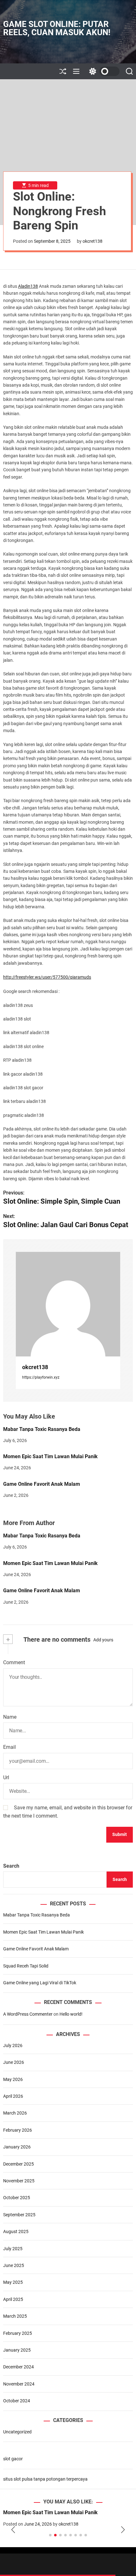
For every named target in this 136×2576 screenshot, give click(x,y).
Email (9, 1747)
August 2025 (16, 2231)
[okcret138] (68, 1304)
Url (6, 1777)
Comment (14, 1662)
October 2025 (17, 2198)
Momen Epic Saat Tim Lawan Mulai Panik (50, 1456)
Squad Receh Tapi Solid (26, 1966)
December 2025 (19, 2164)
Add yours (103, 1640)
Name (10, 1717)
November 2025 (19, 2181)
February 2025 (18, 2333)
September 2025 (19, 2215)
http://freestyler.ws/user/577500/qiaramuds (47, 977)
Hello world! (71, 2014)
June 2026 (14, 2062)
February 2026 (18, 2130)
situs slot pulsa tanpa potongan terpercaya (45, 2479)
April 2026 (13, 2096)
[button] (13, 2530)
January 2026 (17, 2147)
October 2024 (17, 2401)
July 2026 (13, 2045)
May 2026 (13, 2079)
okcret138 (93, 241)
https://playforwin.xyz (41, 1377)
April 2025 (13, 2299)
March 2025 (15, 2316)
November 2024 (19, 2384)
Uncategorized (17, 2432)
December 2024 (19, 2367)
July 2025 (13, 2249)
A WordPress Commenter (28, 2014)
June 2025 (14, 2265)
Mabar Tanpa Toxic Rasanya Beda (42, 1429)
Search (11, 1866)
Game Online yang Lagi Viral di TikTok (40, 1983)
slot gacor (13, 2459)
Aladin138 (28, 286)
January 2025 (17, 2350)
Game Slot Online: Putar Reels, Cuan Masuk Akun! (57, 28)
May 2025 (13, 2282)
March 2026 (15, 2113)
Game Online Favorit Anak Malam (42, 1484)
